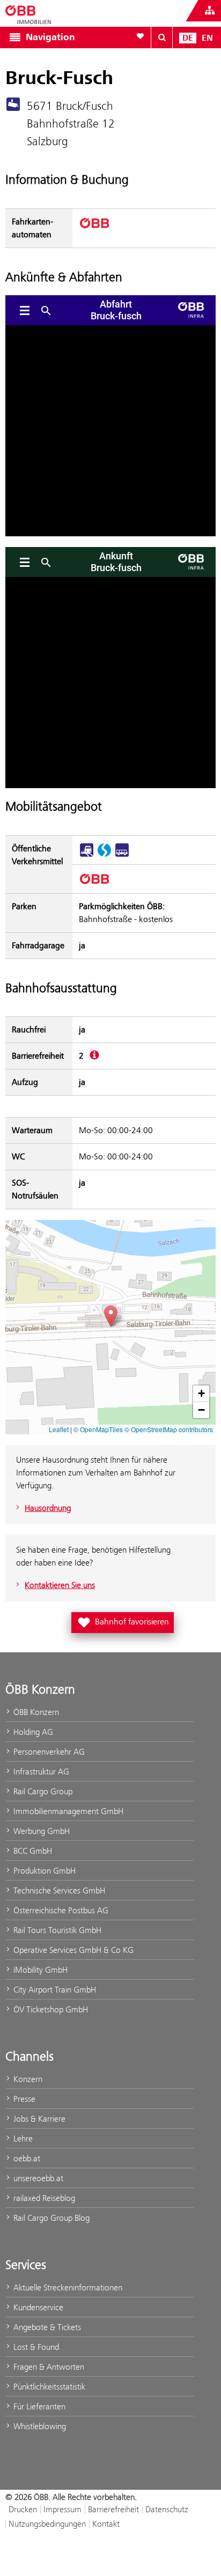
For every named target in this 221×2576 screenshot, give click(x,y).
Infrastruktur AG (40, 1772)
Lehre (22, 2139)
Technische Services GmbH (58, 1890)
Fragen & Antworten (48, 2367)
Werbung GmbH (40, 1831)
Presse (23, 2099)
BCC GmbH (32, 1851)
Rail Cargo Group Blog (50, 2218)
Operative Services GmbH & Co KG (72, 1950)
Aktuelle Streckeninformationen (67, 2287)
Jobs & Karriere (38, 2119)
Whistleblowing (39, 2426)
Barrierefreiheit (113, 2509)
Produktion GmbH (43, 1871)
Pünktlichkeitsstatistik (48, 2387)
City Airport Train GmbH (54, 1990)
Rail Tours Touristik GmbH (56, 1930)
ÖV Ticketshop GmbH (50, 2009)
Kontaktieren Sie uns (60, 1585)
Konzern (27, 2079)
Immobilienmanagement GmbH (67, 1811)
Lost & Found (35, 2347)
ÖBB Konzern (35, 1712)
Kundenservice (37, 2307)
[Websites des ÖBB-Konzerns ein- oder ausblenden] (210, 11)
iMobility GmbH (39, 1970)
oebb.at (26, 2158)
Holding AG (32, 1732)
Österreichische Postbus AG (60, 1910)
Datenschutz (167, 2509)
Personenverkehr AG (48, 1752)
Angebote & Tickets (46, 2327)
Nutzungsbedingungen (47, 2524)
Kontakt (106, 2524)
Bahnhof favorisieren (125, 1621)
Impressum (62, 2509)
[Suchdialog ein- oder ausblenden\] (162, 38)
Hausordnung (48, 1508)
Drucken (23, 2509)
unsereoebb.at (37, 2178)
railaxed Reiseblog (43, 2198)
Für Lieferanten (38, 2406)
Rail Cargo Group (42, 1791)
